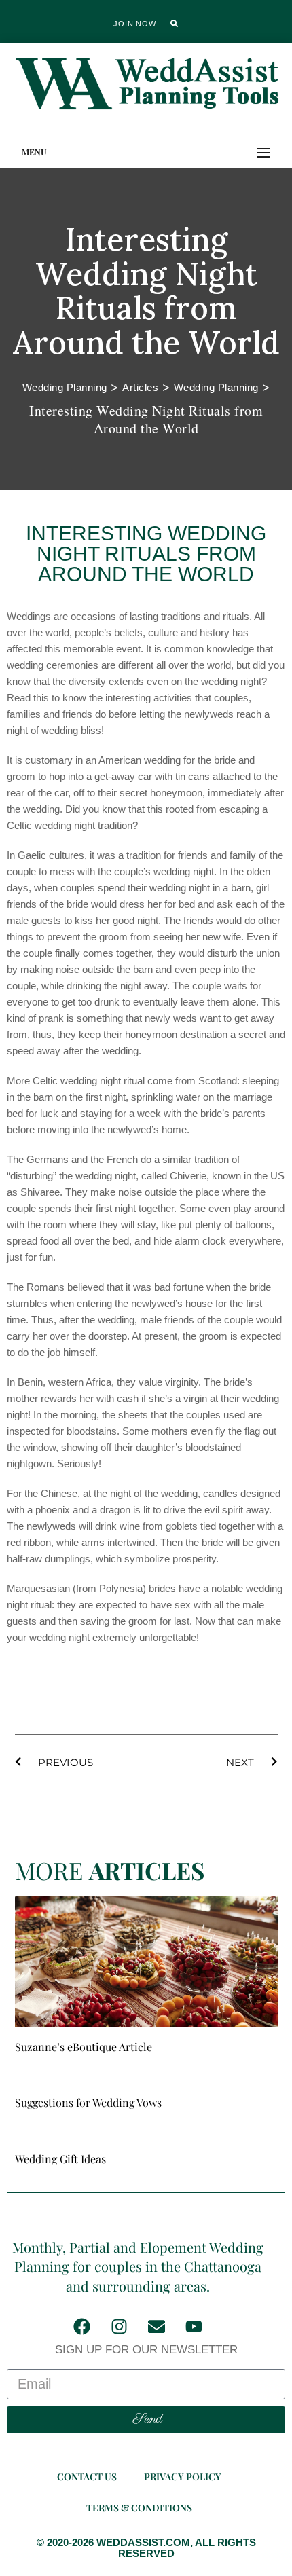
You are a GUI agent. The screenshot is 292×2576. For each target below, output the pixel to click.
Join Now (134, 24)
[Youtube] (194, 2326)
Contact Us (87, 2477)
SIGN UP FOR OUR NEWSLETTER (146, 2350)
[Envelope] (156, 2326)
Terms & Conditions (139, 2508)
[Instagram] (119, 2326)
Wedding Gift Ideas (60, 2159)
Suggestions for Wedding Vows (88, 2102)
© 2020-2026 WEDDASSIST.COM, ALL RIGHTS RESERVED (146, 2548)
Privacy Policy (183, 2477)
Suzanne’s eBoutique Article (84, 2047)
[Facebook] (81, 2326)
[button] (175, 24)
